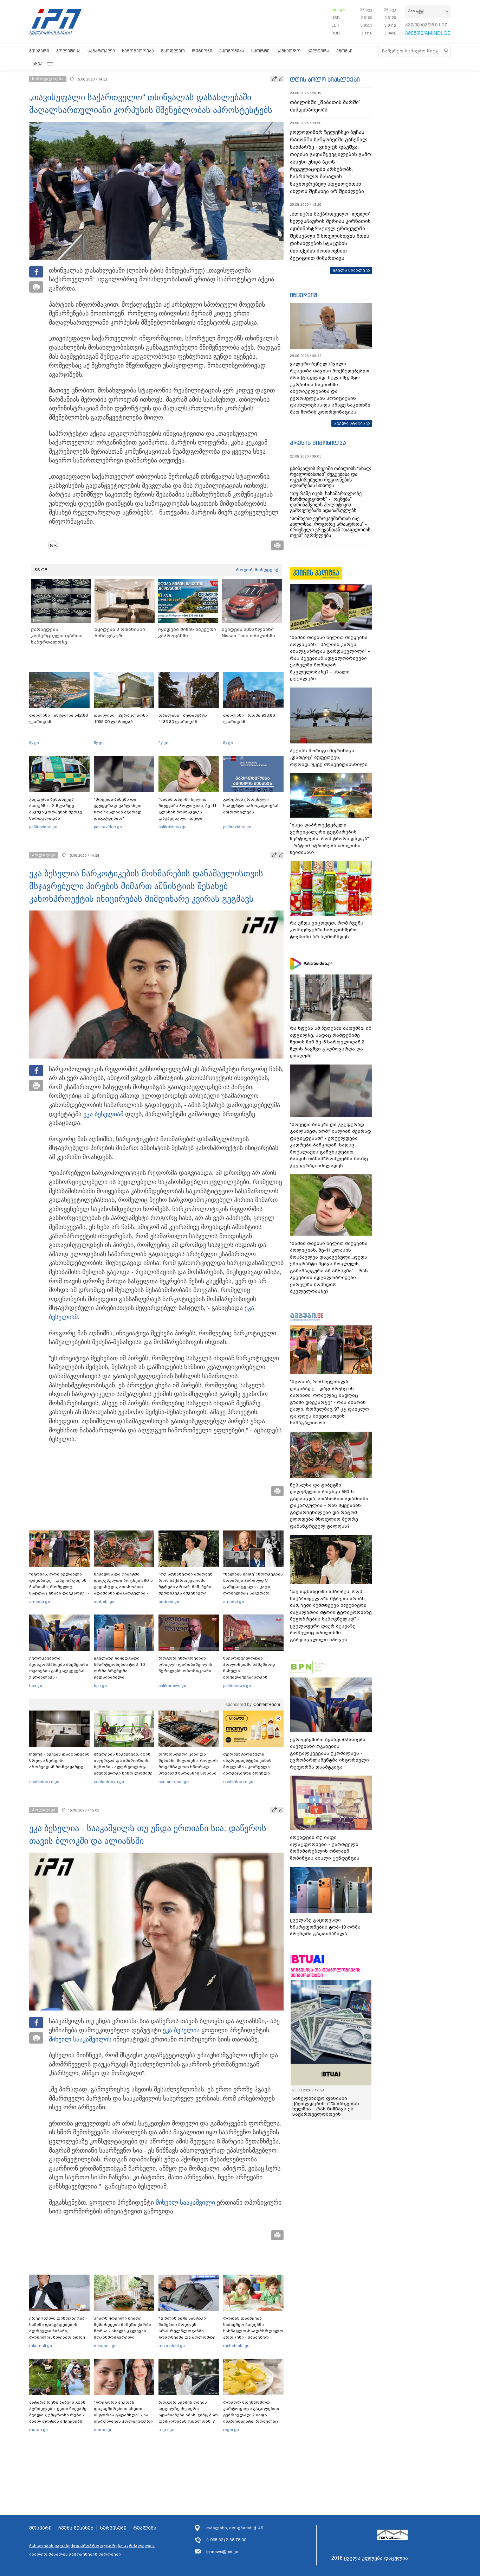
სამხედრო (288, 51)
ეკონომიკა (232, 51)
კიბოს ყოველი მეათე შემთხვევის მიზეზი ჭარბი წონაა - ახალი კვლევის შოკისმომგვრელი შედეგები (122, 2331)
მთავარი (39, 51)
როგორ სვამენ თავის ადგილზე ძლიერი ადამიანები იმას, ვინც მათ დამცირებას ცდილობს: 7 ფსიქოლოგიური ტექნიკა (188, 2415)
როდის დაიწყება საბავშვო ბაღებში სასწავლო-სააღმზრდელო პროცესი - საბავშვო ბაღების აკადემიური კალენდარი (253, 2334)
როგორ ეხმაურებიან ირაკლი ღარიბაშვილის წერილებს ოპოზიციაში (185, 1664)
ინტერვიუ (304, 295)
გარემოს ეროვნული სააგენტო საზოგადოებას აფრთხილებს (251, 806)
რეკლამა (145, 2528)
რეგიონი (202, 51)
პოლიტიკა (68, 51)
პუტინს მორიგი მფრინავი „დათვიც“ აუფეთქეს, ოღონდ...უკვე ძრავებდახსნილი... (330, 758)
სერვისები (113, 2528)
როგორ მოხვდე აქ (257, 570)
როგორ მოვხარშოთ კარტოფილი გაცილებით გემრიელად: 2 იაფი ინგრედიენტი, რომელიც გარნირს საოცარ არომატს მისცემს (251, 2418)
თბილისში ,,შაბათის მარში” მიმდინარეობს (325, 106)
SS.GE (41, 570)
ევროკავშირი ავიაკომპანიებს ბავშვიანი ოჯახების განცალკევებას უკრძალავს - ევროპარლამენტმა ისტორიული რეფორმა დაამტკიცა (59, 1677)
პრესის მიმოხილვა (318, 443)
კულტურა (318, 51)
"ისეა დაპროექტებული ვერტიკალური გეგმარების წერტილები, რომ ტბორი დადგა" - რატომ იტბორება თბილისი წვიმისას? (329, 839)
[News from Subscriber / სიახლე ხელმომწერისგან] (56, 545)
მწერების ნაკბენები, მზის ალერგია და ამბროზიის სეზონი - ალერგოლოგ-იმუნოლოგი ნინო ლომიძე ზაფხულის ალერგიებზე (123, 1767)
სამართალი (101, 51)
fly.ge (34, 743)
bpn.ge (338, 9)
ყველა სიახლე (349, 270)
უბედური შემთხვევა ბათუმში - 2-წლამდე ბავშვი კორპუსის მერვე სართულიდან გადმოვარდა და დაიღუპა (59, 812)
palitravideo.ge (43, 827)
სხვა (38, 64)
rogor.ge (166, 2430)
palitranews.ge (172, 1686)
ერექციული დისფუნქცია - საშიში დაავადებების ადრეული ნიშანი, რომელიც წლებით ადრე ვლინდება (58, 2331)
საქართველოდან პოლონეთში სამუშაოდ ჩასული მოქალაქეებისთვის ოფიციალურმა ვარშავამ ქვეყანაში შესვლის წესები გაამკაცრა (252, 1677)
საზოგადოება (138, 51)
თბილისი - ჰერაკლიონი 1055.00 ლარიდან (121, 718)
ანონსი (344, 51)
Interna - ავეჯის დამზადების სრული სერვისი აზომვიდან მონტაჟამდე (59, 1760)
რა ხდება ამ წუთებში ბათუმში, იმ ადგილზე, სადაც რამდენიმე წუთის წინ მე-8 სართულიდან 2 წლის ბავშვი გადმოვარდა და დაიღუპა (331, 1042)
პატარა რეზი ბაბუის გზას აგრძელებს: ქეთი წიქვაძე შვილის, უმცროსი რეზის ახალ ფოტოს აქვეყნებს (58, 2412)
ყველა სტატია (350, 423)
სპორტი (260, 51)
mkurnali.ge (41, 2346)
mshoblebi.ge (172, 2346)
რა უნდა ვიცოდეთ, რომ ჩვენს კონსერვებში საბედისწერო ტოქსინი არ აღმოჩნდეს (327, 930)
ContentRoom (267, 1705)
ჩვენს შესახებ (76, 2528)
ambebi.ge (40, 1602)
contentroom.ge (44, 1782)
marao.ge (38, 2430)
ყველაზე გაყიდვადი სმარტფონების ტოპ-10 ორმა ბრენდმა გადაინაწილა (119, 1668)
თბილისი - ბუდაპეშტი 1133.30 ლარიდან (183, 718)
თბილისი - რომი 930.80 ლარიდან (249, 718)
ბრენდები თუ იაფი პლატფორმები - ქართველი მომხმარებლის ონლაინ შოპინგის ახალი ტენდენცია (325, 1848)
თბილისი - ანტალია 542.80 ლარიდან (59, 718)
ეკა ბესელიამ (103, 1114)
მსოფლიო (173, 51)
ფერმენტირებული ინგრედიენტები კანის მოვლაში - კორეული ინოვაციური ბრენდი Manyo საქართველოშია (249, 1767)
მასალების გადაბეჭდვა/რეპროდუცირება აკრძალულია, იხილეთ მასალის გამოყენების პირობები (92, 2550)
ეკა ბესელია (181, 2030)
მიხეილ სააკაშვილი (79, 2039)
